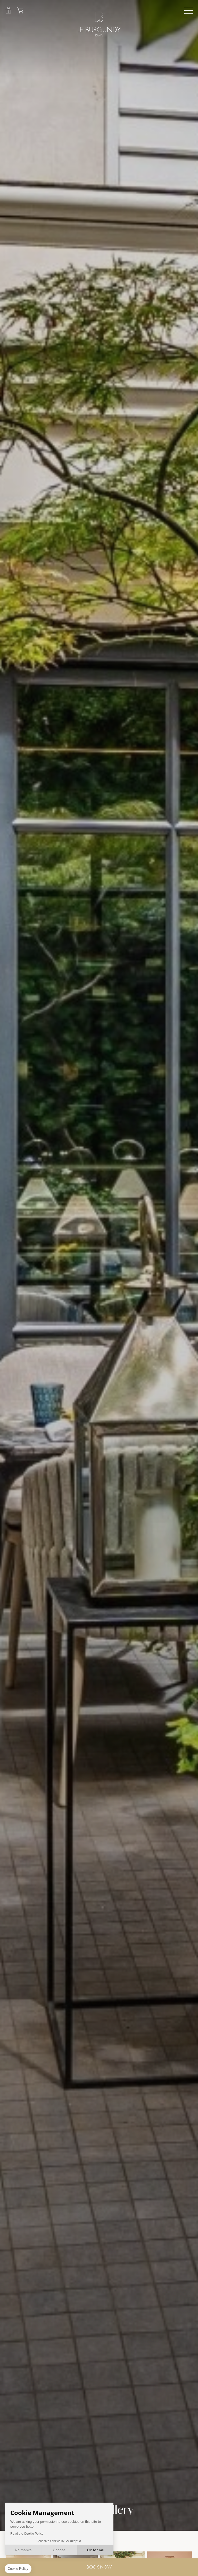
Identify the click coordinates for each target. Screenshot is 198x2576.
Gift (8, 10)
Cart (20, 10)
